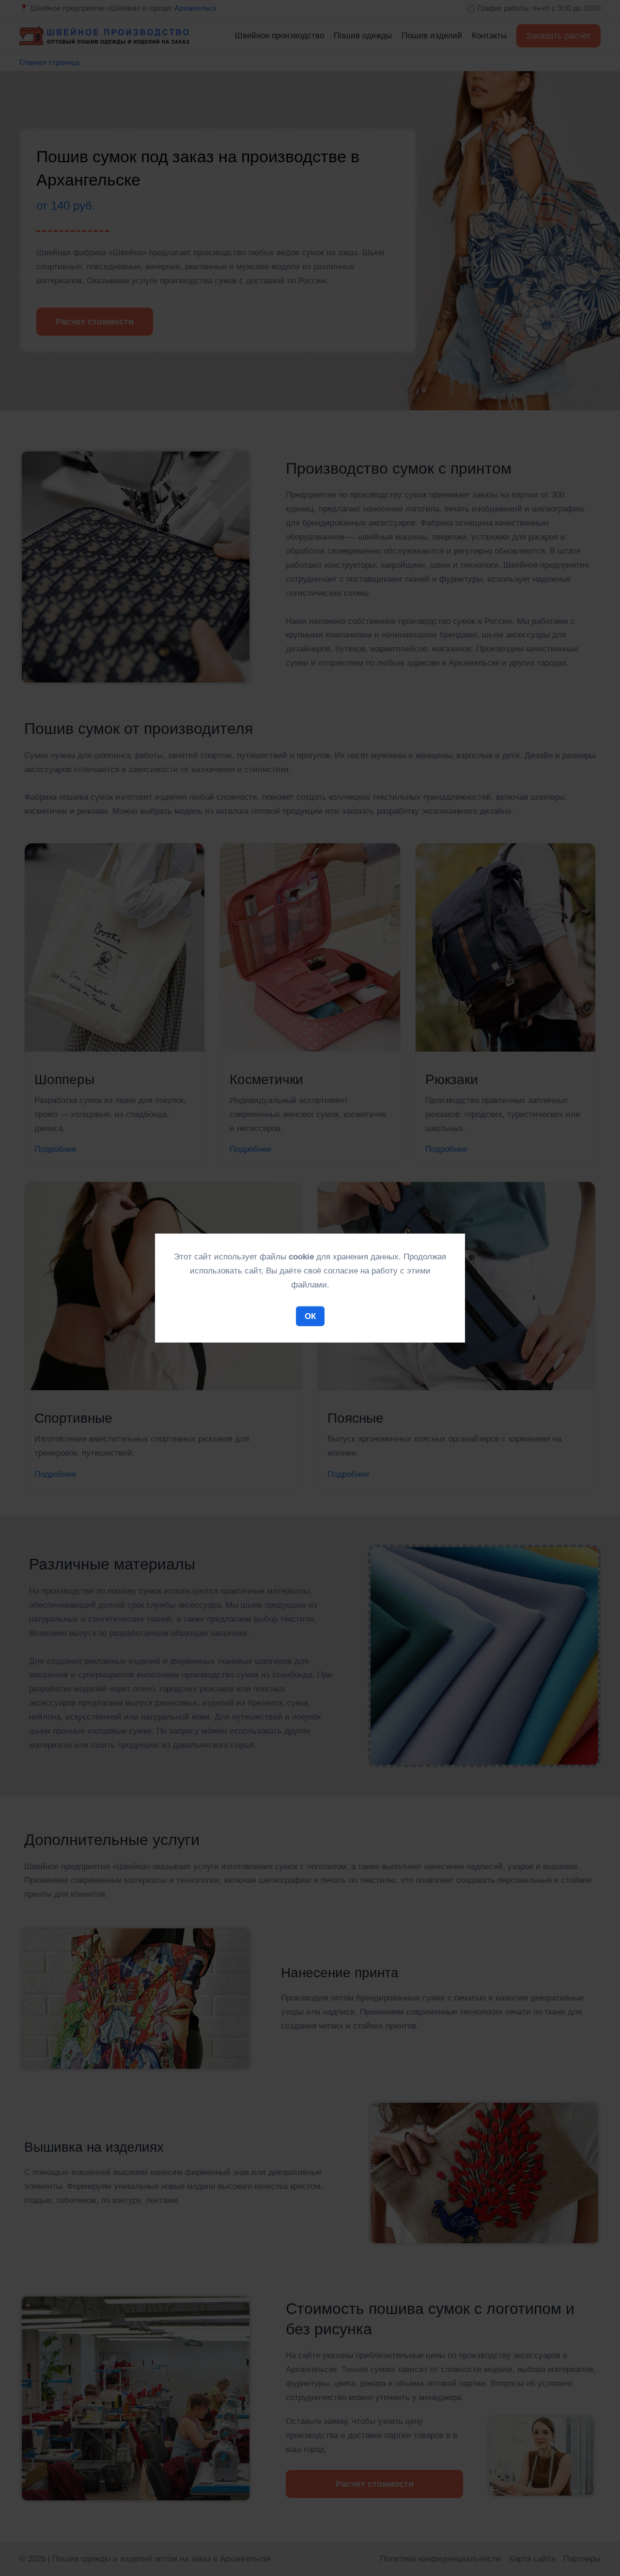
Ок (310, 1316)
